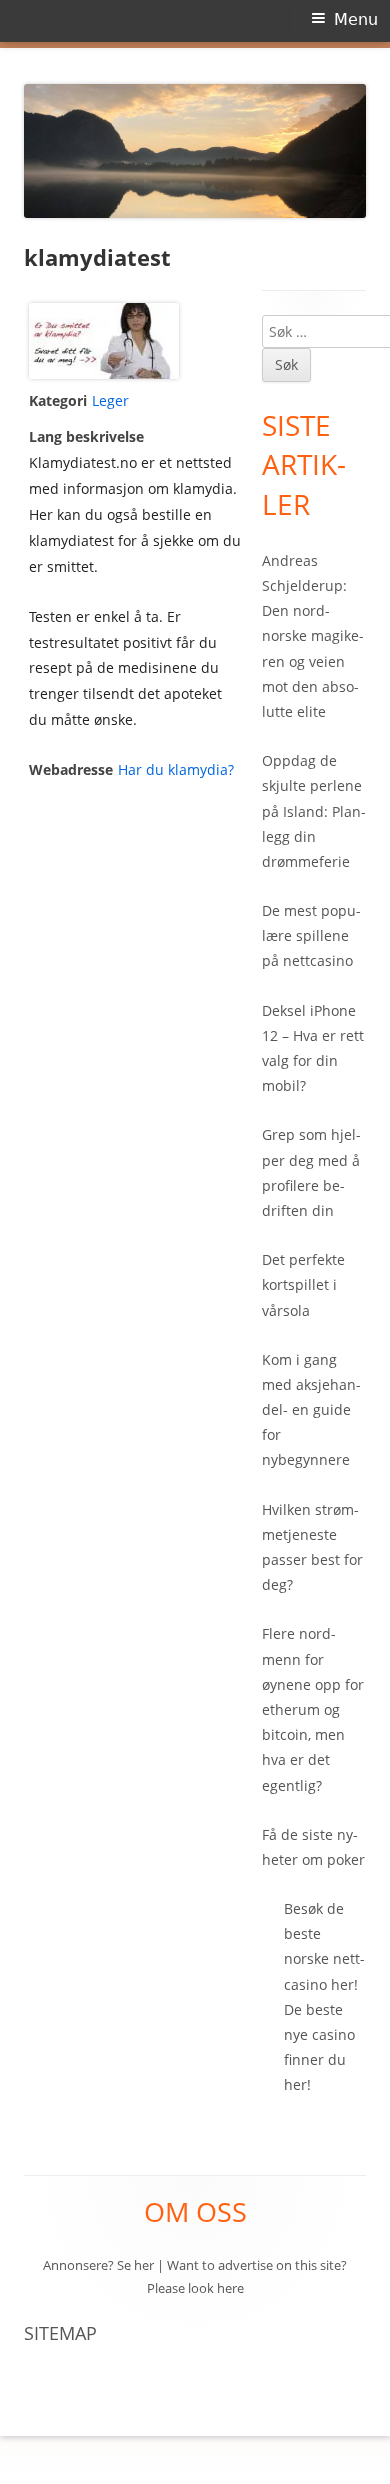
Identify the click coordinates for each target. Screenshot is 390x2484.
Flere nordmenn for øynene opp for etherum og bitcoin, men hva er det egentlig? (313, 1709)
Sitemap (60, 2333)
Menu (356, 19)
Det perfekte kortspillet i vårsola (303, 1284)
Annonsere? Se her (98, 2265)
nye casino (319, 2034)
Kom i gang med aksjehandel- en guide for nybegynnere (311, 1410)
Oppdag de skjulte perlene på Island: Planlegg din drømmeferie (314, 811)
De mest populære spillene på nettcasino (311, 935)
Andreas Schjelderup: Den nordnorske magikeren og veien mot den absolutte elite (313, 636)
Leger (110, 400)
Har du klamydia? (176, 769)
